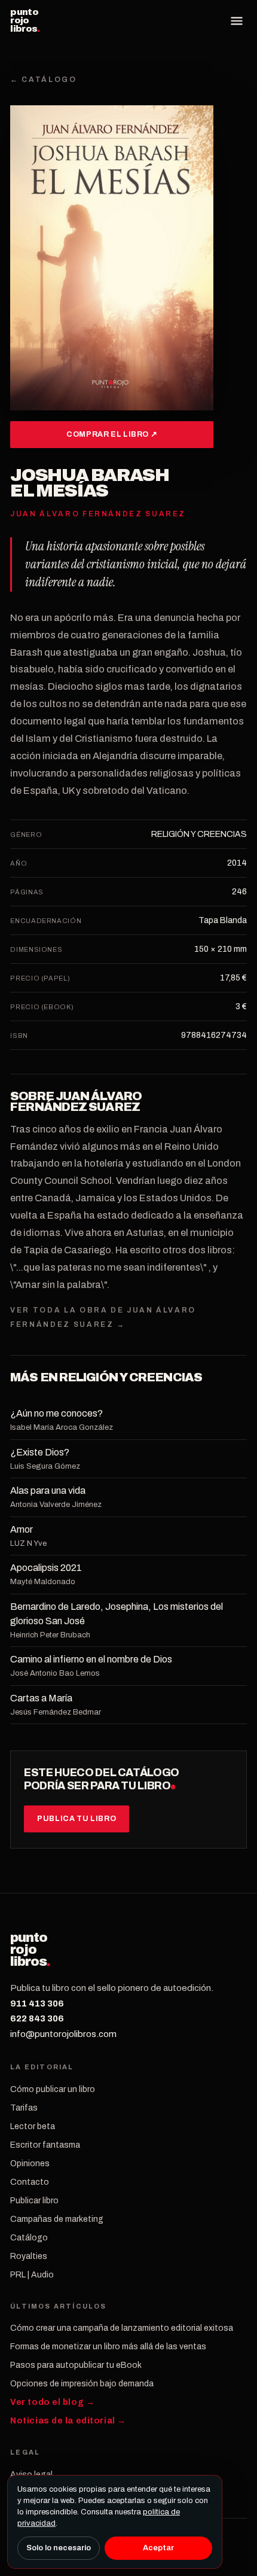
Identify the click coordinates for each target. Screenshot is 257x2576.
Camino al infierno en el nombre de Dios (91, 1659)
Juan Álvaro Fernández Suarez (76, 1101)
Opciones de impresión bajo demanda (82, 2384)
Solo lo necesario (59, 2548)
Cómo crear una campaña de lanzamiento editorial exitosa (122, 2328)
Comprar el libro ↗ (112, 434)
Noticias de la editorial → (68, 2421)
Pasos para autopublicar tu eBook (76, 2365)
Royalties (29, 2256)
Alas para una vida (48, 1491)
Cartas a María (41, 1698)
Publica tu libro (77, 1819)
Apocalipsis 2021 (46, 1568)
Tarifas (24, 2108)
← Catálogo (43, 80)
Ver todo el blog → (52, 2402)
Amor (22, 1529)
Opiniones (30, 2164)
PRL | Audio (32, 2275)
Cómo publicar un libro (53, 2089)
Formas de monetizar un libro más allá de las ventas (108, 2347)
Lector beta (33, 2126)
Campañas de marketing (57, 2219)
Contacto (30, 2182)
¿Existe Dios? (40, 1452)
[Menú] (237, 21)
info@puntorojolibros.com (63, 2034)
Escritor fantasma (45, 2145)
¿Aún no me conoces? (56, 1413)
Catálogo (29, 2238)
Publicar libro (34, 2201)
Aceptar (158, 2548)
